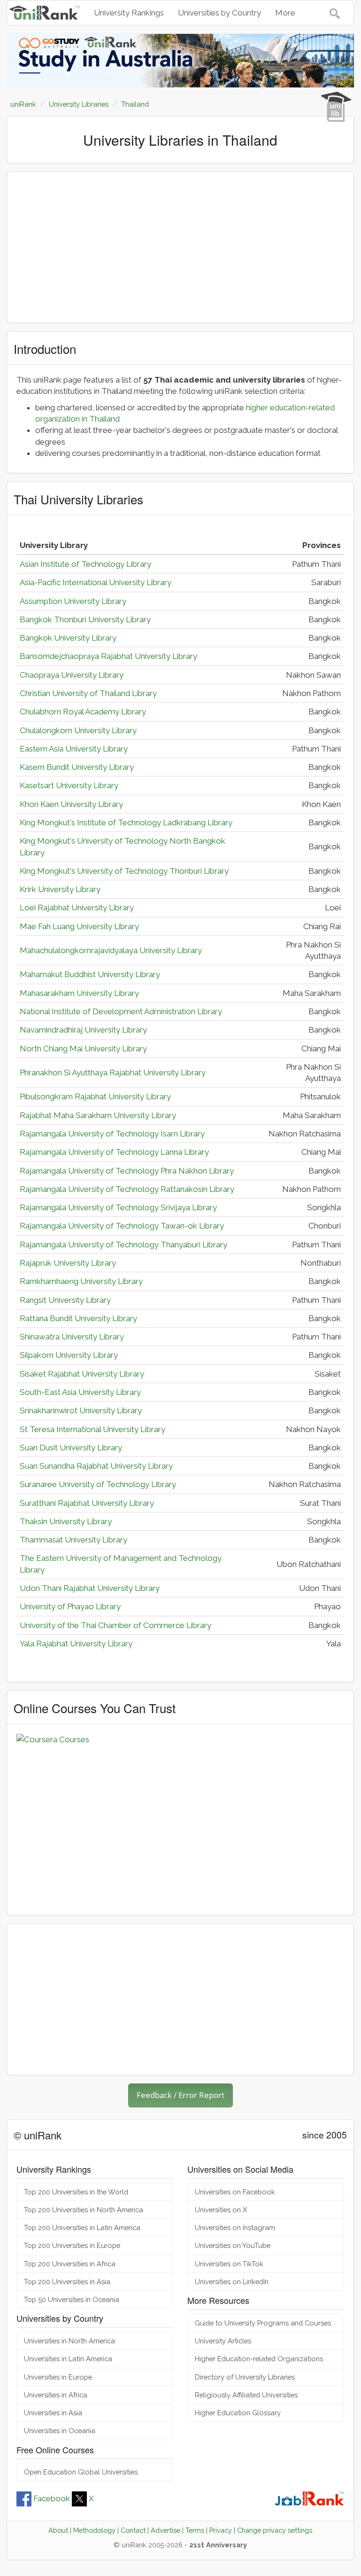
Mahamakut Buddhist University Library (90, 974)
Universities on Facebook (235, 2192)
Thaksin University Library (66, 1521)
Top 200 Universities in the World (76, 2192)
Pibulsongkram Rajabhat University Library (95, 1096)
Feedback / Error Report (180, 2095)
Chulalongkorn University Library (78, 730)
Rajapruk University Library (68, 1263)
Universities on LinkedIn (232, 2282)
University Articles (223, 2341)
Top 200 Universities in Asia (67, 2282)
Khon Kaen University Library (71, 804)
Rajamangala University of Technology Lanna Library (114, 1152)
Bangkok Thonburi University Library (85, 619)
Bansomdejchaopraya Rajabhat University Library (108, 656)
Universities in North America (69, 2341)
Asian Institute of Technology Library (85, 564)
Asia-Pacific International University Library (96, 582)
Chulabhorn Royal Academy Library (83, 712)
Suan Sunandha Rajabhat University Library (96, 1466)
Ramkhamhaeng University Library (81, 1281)
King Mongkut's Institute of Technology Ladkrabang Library (126, 822)
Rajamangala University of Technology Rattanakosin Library (127, 1189)
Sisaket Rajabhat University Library (82, 1374)
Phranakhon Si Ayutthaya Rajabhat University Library (113, 1073)
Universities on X (221, 2210)
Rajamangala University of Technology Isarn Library (112, 1134)
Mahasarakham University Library (79, 993)
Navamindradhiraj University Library (83, 1030)
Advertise (165, 2530)
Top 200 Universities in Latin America (82, 2228)
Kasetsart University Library (69, 785)
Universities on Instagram (235, 2228)
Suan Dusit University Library (71, 1448)
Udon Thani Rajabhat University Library (90, 1588)
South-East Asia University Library (80, 1392)
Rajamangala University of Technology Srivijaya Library (118, 1207)
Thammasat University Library (73, 1540)
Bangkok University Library (68, 638)
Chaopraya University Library (72, 675)
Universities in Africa (56, 2395)
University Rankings (129, 13)
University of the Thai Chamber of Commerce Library (115, 1625)
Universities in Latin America (68, 2359)
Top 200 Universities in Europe (72, 2245)
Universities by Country (219, 13)
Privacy (221, 2530)
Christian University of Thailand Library (88, 693)
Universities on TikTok (229, 2264)
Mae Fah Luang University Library (79, 926)
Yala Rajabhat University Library (76, 1644)
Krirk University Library (60, 889)
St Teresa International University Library (92, 1429)
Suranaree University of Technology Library (98, 1484)
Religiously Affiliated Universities (246, 2395)
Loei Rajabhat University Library (77, 908)
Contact (133, 2530)
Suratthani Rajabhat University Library (87, 1503)
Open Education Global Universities (81, 2472)
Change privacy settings (275, 2530)
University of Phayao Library (70, 1606)
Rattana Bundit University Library (78, 1318)
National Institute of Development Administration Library (121, 1011)
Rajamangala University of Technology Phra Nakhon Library (127, 1171)
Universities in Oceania (60, 2431)
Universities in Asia (53, 2413)
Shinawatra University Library (72, 1337)
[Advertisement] (180, 247)
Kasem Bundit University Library (77, 767)
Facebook (52, 2498)
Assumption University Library (73, 601)
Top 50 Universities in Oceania (72, 2299)
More (285, 13)
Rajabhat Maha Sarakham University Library (98, 1115)
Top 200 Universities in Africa (70, 2264)
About (58, 2530)
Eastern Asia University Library (74, 749)
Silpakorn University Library (69, 1355)
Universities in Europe (58, 2377)
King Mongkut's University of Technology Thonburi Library (124, 871)
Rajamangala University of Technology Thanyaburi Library (123, 1245)
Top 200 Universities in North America (84, 2210)
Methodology (94, 2530)
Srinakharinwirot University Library (81, 1410)
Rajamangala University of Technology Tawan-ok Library (122, 1226)
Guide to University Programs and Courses (263, 2323)
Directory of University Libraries (245, 2377)
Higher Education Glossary (238, 2413)
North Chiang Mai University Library (83, 1049)
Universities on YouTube (233, 2245)
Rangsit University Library (65, 1300)
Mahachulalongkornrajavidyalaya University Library (111, 950)
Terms (195, 2530)
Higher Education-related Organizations (259, 2359)
